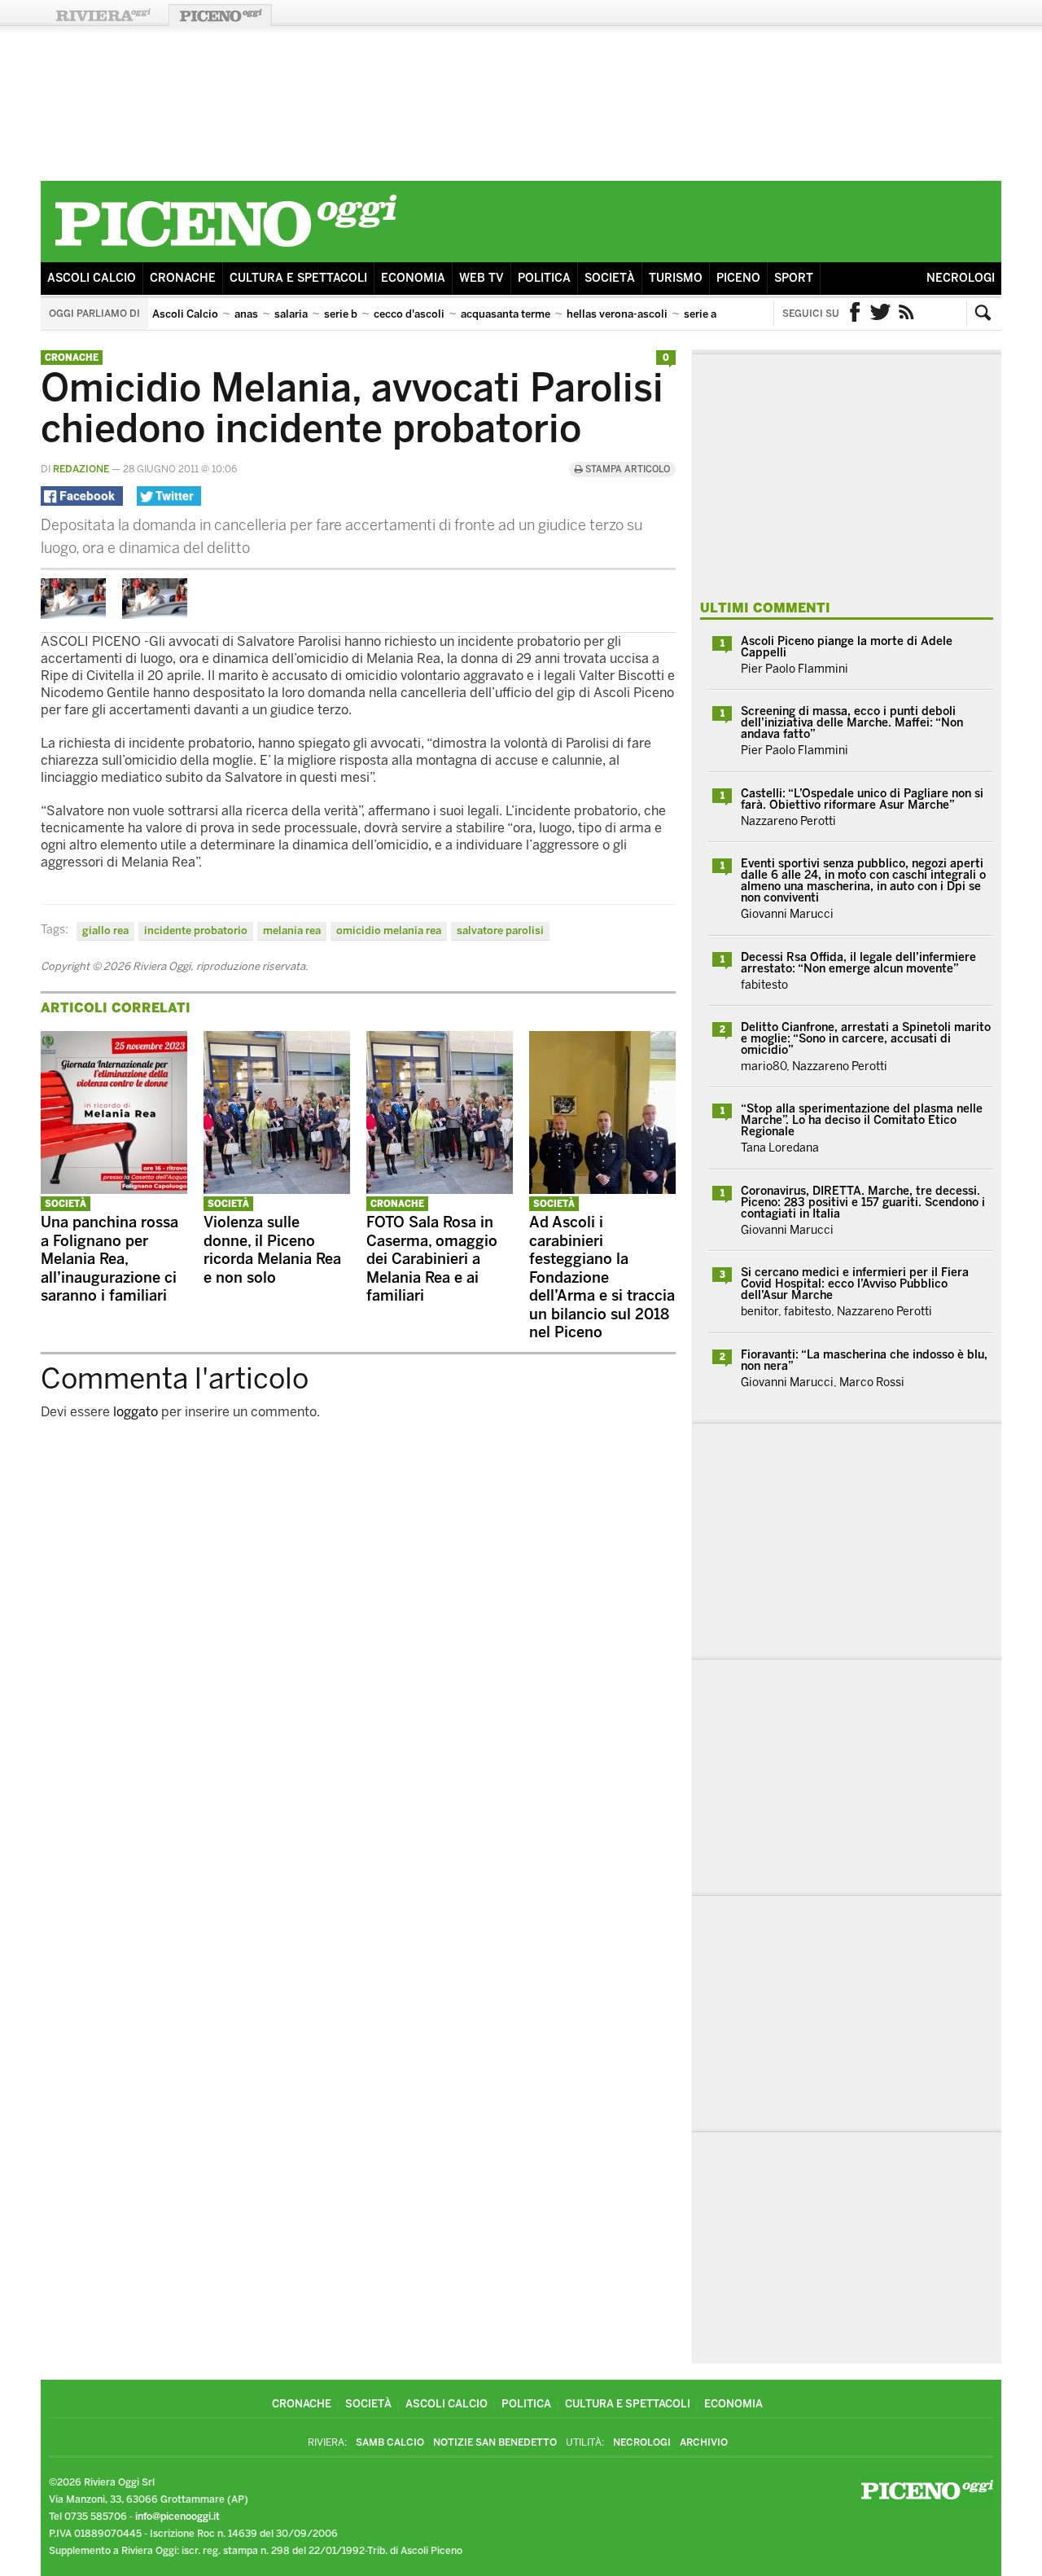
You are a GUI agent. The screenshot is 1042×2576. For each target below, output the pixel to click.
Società (610, 278)
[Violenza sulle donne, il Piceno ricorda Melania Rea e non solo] (277, 1189)
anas (246, 314)
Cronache (183, 278)
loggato (136, 1412)
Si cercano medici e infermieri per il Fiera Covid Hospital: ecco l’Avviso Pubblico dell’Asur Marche (855, 1284)
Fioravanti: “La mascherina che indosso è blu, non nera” (864, 1360)
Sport (794, 278)
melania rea (292, 930)
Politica (544, 278)
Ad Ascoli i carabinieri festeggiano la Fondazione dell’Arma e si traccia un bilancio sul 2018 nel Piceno (602, 1277)
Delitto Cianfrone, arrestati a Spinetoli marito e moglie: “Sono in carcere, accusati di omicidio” (866, 1039)
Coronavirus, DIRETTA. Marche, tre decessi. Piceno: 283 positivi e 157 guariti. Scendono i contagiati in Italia (863, 1202)
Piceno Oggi (220, 15)
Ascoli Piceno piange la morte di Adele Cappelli (847, 647)
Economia (413, 278)
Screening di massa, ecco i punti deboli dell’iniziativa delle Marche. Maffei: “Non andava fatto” (852, 723)
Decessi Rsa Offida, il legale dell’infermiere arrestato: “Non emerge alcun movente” (858, 963)
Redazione (81, 469)
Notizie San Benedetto (495, 2442)
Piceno (738, 278)
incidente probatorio (196, 930)
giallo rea (105, 930)
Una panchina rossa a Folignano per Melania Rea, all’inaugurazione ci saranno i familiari (109, 1259)
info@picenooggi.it (177, 2517)
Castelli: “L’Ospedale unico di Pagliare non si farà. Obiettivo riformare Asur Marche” (862, 799)
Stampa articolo (626, 470)
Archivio (704, 2442)
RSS (907, 314)
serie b (341, 314)
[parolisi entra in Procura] (73, 614)
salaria (291, 314)
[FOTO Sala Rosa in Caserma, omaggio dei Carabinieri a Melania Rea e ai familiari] (440, 1189)
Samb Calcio (390, 2442)
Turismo (676, 278)
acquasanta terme (506, 314)
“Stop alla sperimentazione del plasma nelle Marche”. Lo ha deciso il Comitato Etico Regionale (862, 1120)
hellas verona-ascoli (617, 314)
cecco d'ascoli (409, 314)
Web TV (482, 278)
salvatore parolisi (500, 930)
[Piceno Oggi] (225, 250)
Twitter (881, 314)
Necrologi (961, 278)
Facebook (855, 314)
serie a (700, 314)
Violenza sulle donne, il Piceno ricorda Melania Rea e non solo (272, 1250)
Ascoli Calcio (92, 278)
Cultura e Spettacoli (298, 278)
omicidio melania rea (389, 930)
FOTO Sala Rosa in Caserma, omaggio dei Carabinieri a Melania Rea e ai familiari (432, 1259)
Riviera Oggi (103, 15)
